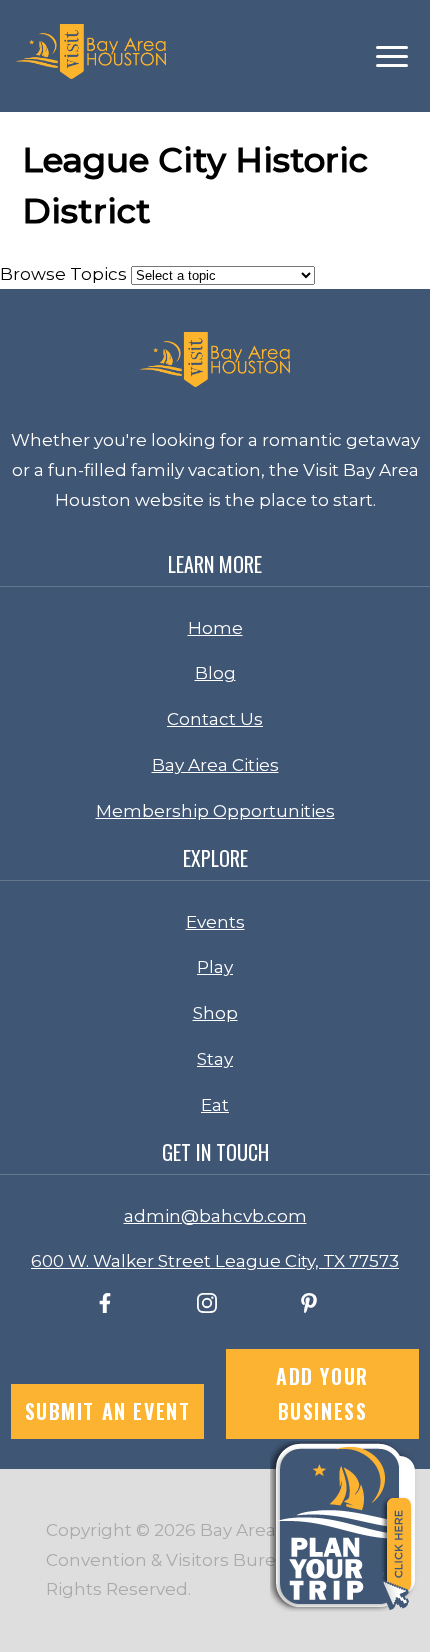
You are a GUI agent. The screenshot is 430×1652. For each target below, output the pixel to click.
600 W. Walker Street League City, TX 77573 (215, 1261)
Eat (215, 1105)
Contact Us (215, 719)
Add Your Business (322, 1393)
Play (215, 967)
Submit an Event (108, 1411)
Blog (215, 673)
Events (215, 922)
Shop (215, 1013)
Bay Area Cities (215, 765)
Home (215, 628)
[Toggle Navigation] (392, 56)
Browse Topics (63, 274)
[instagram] (207, 1307)
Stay (215, 1059)
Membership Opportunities (215, 811)
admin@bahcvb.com (215, 1216)
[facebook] (105, 1307)
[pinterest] (309, 1307)
